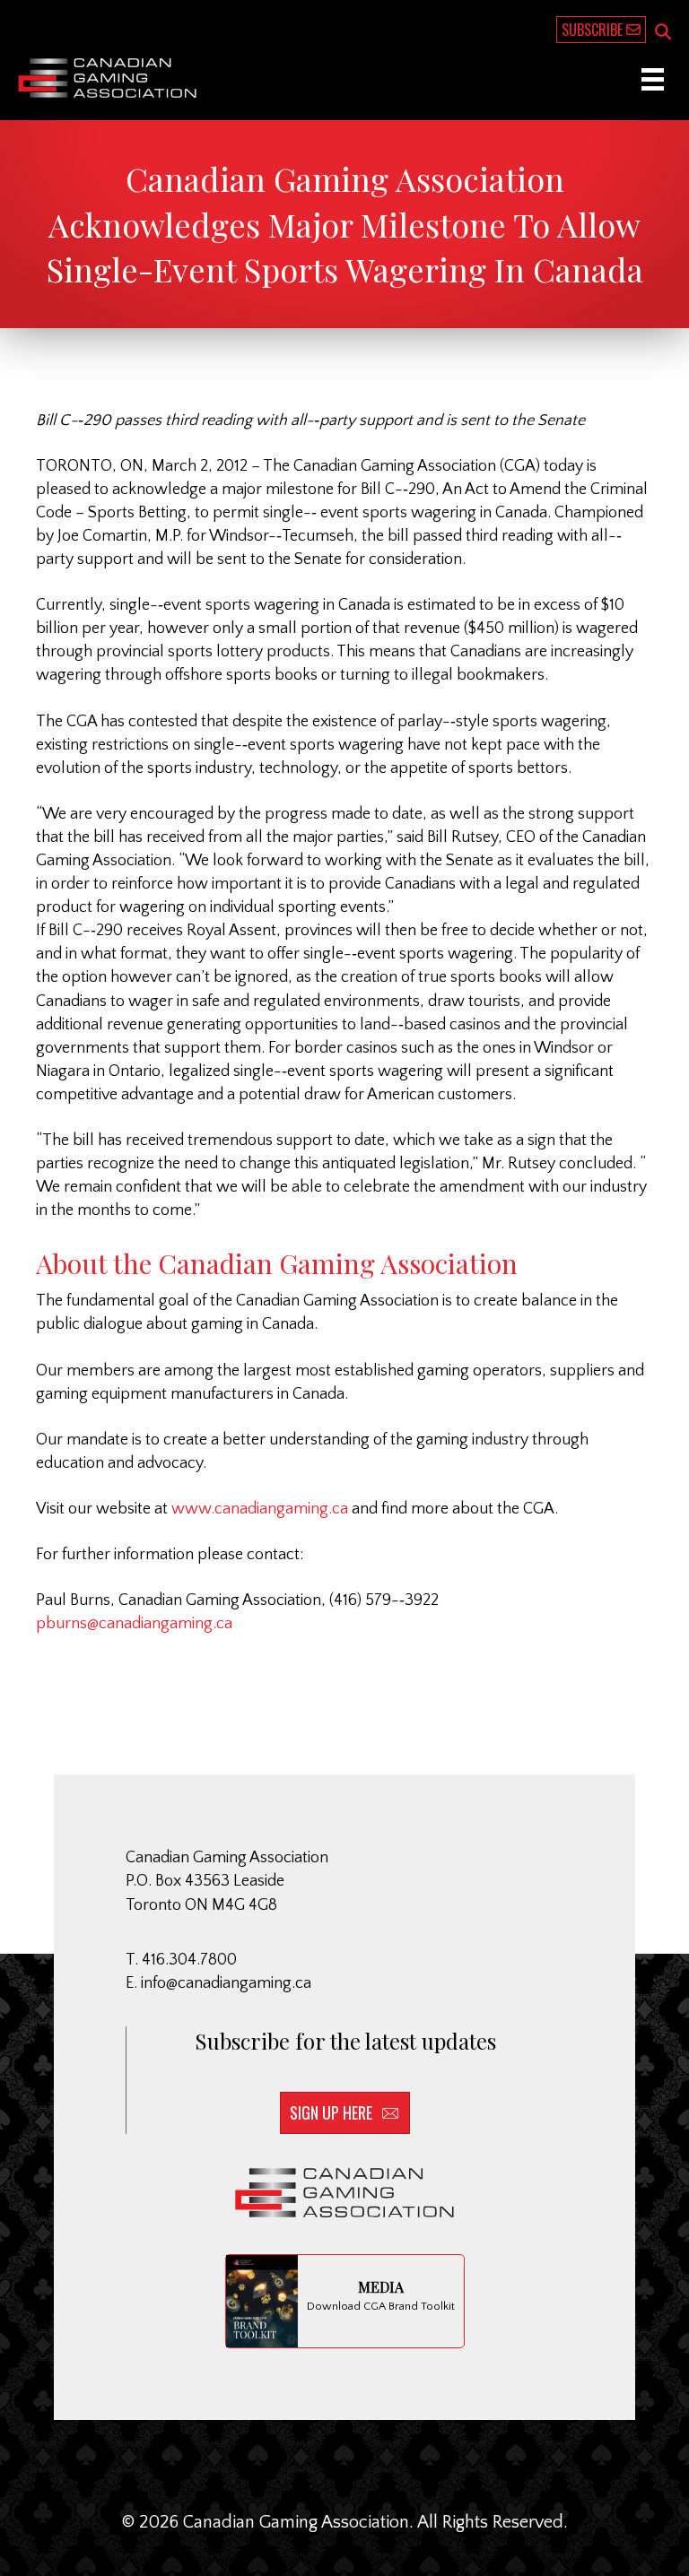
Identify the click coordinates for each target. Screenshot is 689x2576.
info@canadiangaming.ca (226, 1983)
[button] (663, 33)
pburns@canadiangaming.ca (134, 1624)
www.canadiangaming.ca (260, 1509)
